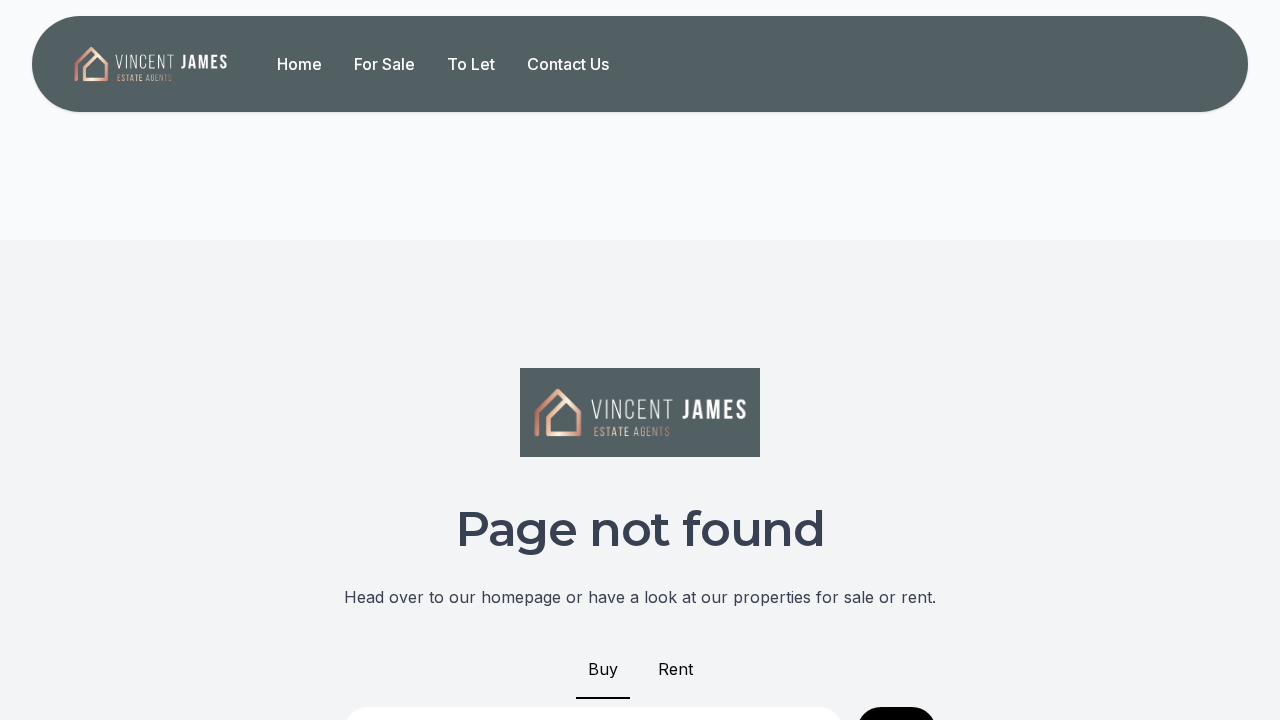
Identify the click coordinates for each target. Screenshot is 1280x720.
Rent (675, 669)
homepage (521, 597)
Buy (603, 669)
